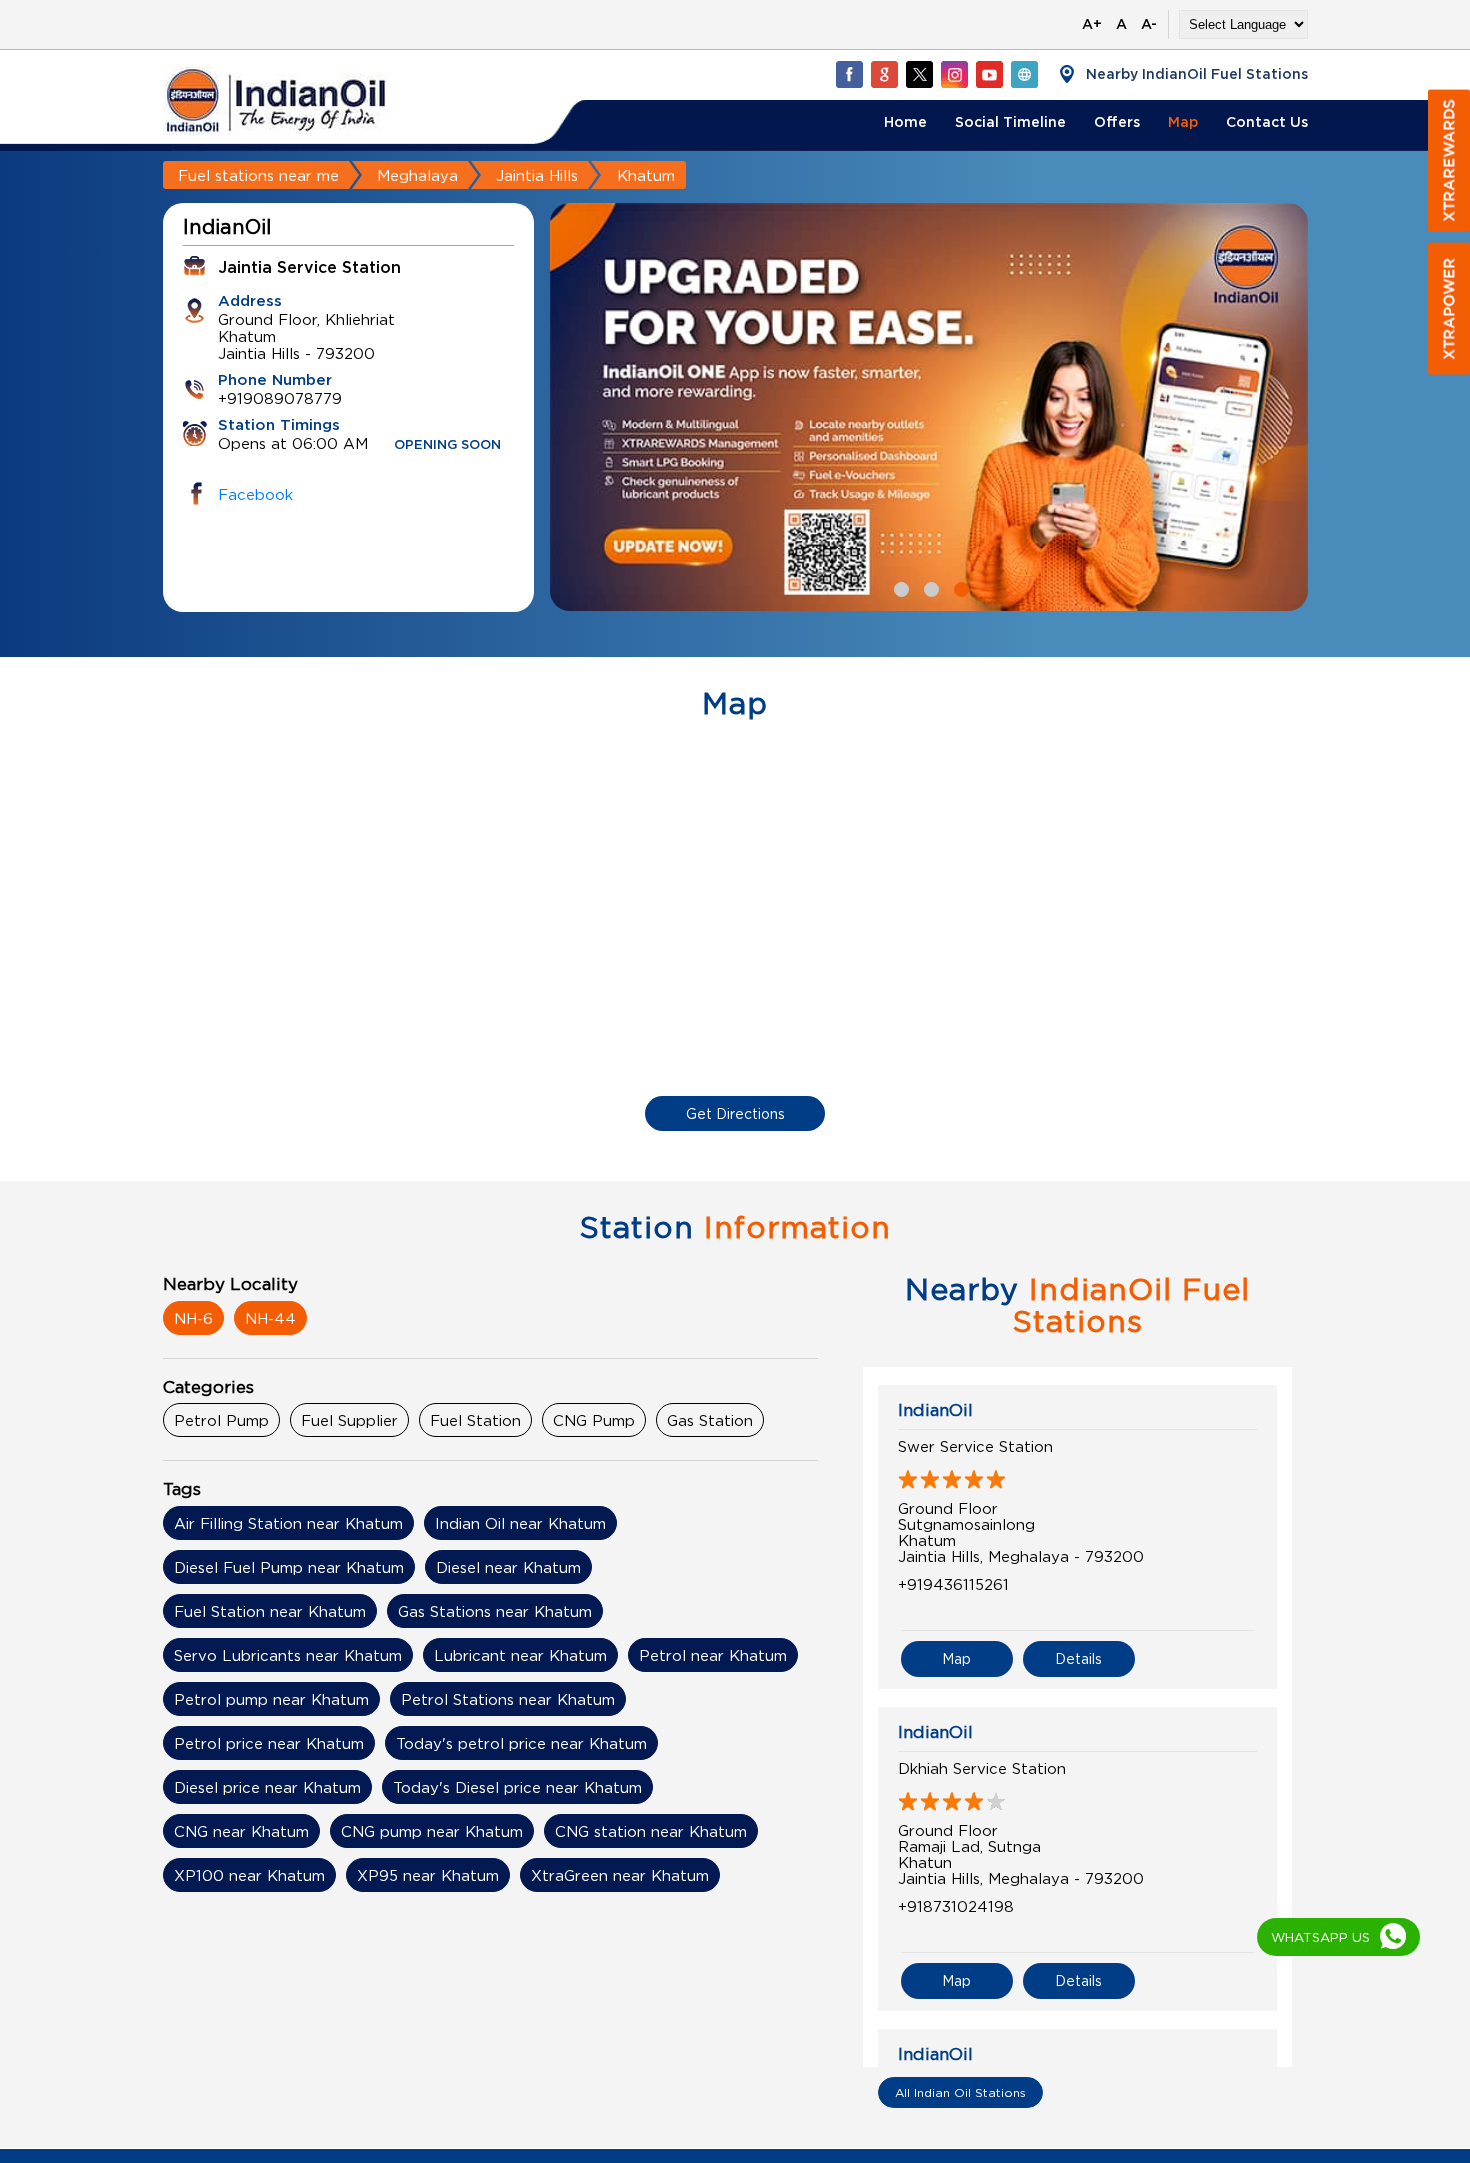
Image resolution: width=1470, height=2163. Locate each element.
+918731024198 (956, 1906)
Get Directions (735, 1113)
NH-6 (193, 1318)
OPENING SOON (447, 445)
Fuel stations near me (258, 175)
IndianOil (935, 1410)
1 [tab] (899, 587)
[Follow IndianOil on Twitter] (919, 74)
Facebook (255, 494)
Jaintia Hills (537, 175)
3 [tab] (959, 587)
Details (1078, 1658)
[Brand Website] (1024, 74)
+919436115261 (953, 1584)
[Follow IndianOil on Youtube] (989, 74)
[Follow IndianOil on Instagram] (954, 74)
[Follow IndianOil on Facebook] (849, 74)
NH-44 (270, 1318)
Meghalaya (417, 175)
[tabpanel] (929, 407)
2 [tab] (929, 587)
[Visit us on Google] (884, 74)
